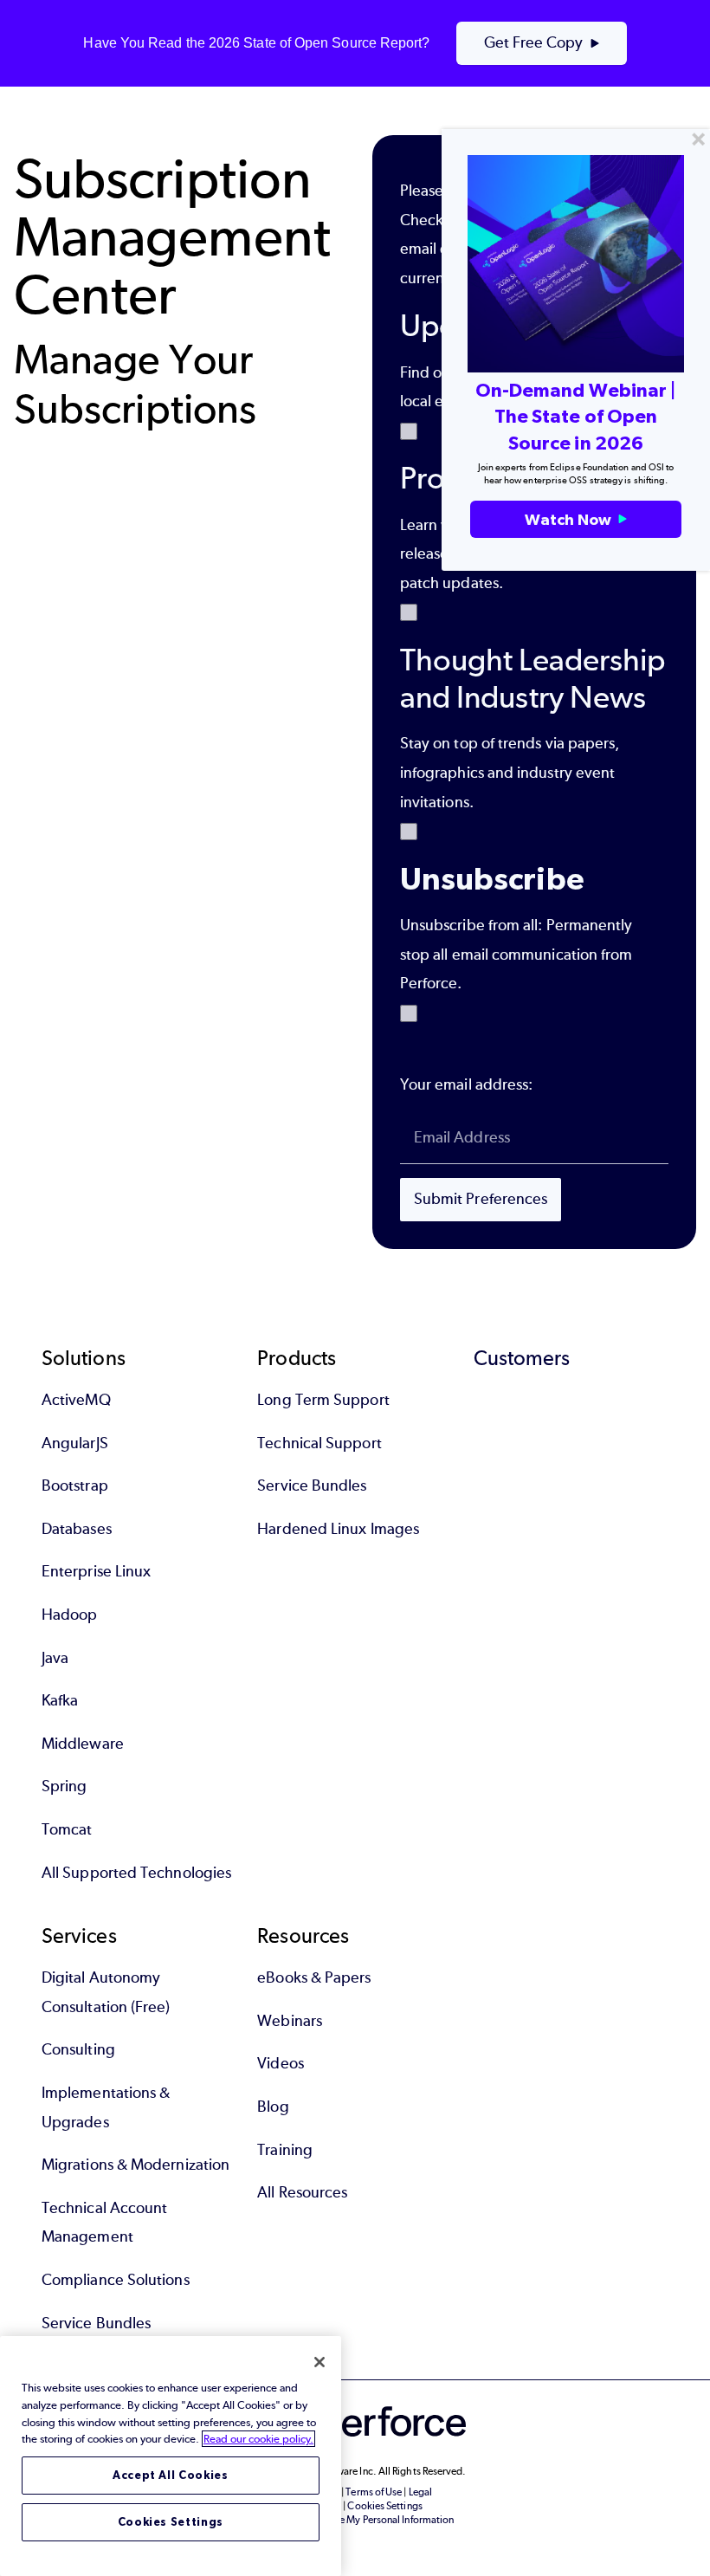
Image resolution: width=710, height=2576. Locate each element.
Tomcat (67, 1829)
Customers (522, 1358)
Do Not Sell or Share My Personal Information (355, 2520)
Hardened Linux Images (338, 1529)
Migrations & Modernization (136, 2165)
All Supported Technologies (136, 1873)
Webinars (290, 2021)
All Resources (302, 2192)
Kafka (60, 1700)
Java (55, 1658)
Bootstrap (75, 1485)
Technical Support (319, 1443)
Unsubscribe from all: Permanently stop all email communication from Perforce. (516, 954)
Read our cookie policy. (258, 2439)
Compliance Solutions (116, 2280)
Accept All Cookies (171, 2475)
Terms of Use (374, 2492)
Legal (420, 2492)
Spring (64, 1786)
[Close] (319, 2362)
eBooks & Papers (314, 1977)
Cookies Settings (171, 2522)
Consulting (78, 2049)
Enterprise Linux (96, 1571)
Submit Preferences (481, 1199)
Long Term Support (323, 1400)
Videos (280, 2063)
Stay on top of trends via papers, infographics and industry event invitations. (510, 772)
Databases (77, 1529)
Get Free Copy (534, 42)
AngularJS (75, 1443)
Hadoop (69, 1615)
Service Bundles (312, 1485)
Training (285, 2150)
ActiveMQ (76, 1400)
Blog (273, 2107)
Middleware (83, 1744)
